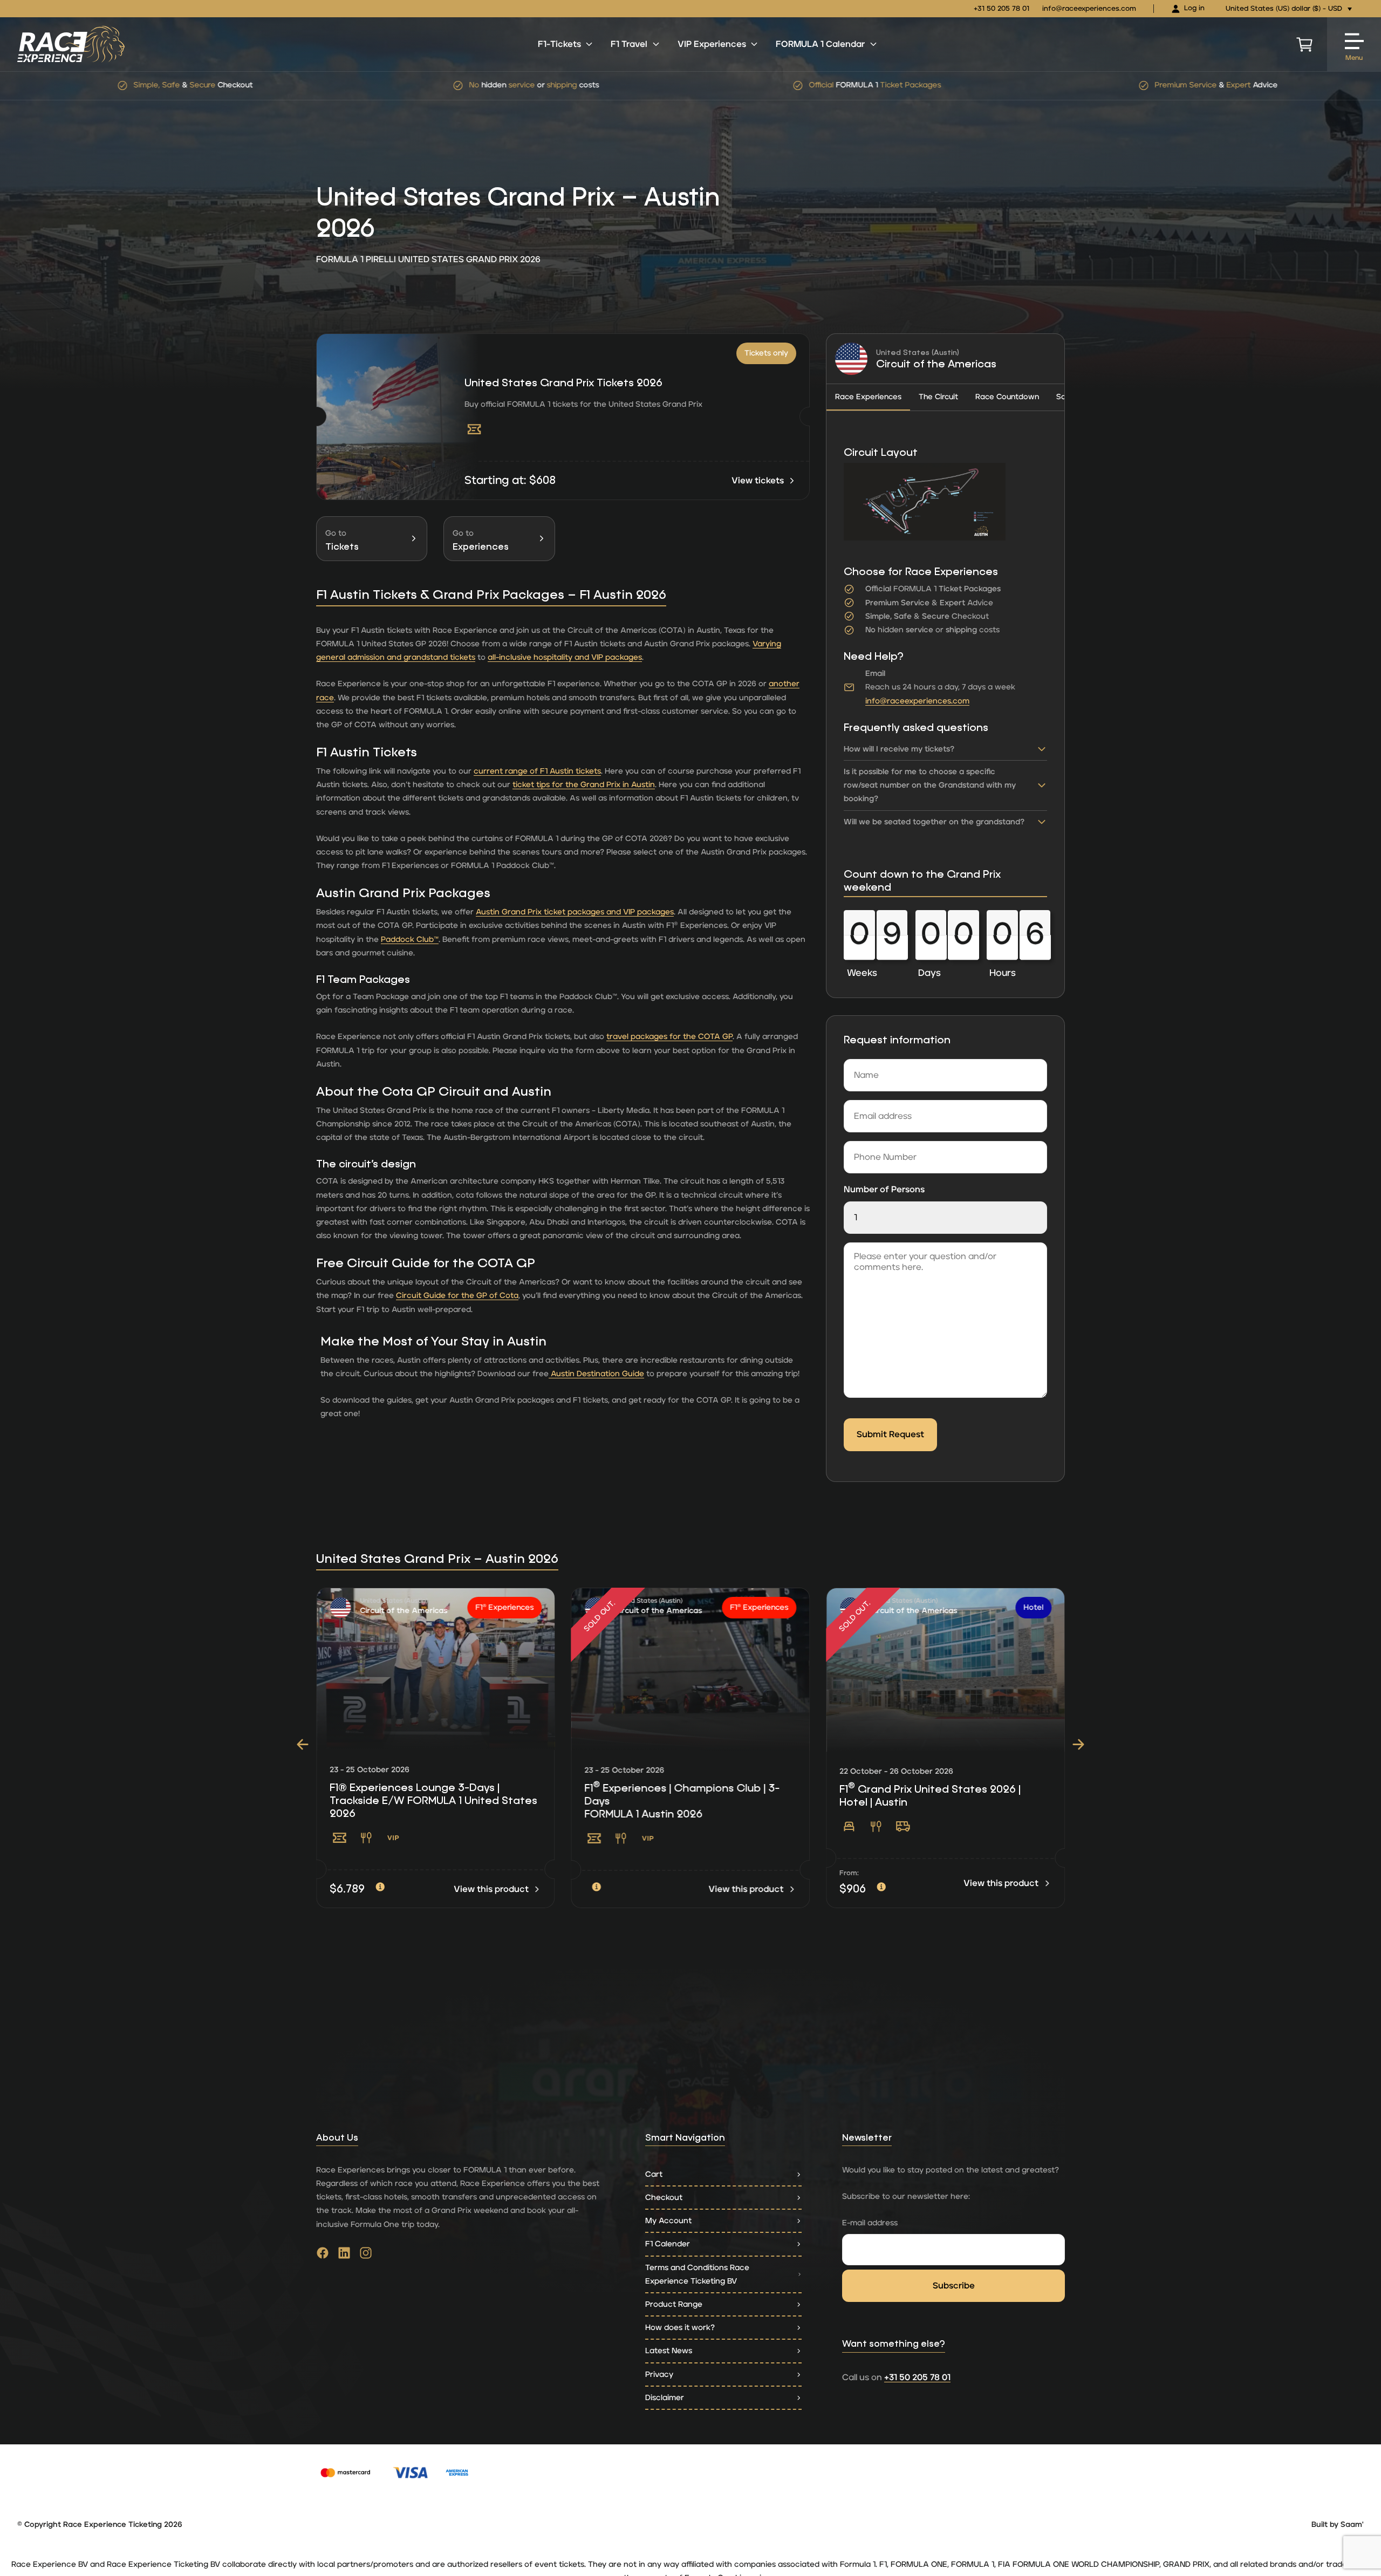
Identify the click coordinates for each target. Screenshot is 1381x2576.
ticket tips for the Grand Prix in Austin (584, 785)
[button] (303, 1744)
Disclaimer (665, 2398)
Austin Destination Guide (596, 1374)
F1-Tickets (559, 44)
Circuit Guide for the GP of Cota (457, 1296)
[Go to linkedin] (344, 2256)
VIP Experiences (712, 44)
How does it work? (680, 2328)
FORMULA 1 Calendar (820, 44)
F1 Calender (668, 2244)
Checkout (664, 2198)
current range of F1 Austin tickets (537, 771)
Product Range (674, 2304)
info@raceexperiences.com (1089, 9)
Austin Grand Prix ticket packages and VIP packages (575, 912)
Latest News (669, 2351)
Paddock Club (410, 939)
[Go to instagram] (366, 2256)
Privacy (659, 2375)
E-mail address (870, 2223)
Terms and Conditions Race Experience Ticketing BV (697, 2274)
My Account (668, 2221)
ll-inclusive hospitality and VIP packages (567, 657)
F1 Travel (629, 44)
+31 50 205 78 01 (1001, 9)
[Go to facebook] (323, 2256)
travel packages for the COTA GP (669, 1037)
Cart (654, 2174)
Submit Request (890, 1434)
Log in (1194, 8)
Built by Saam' (1338, 2525)
